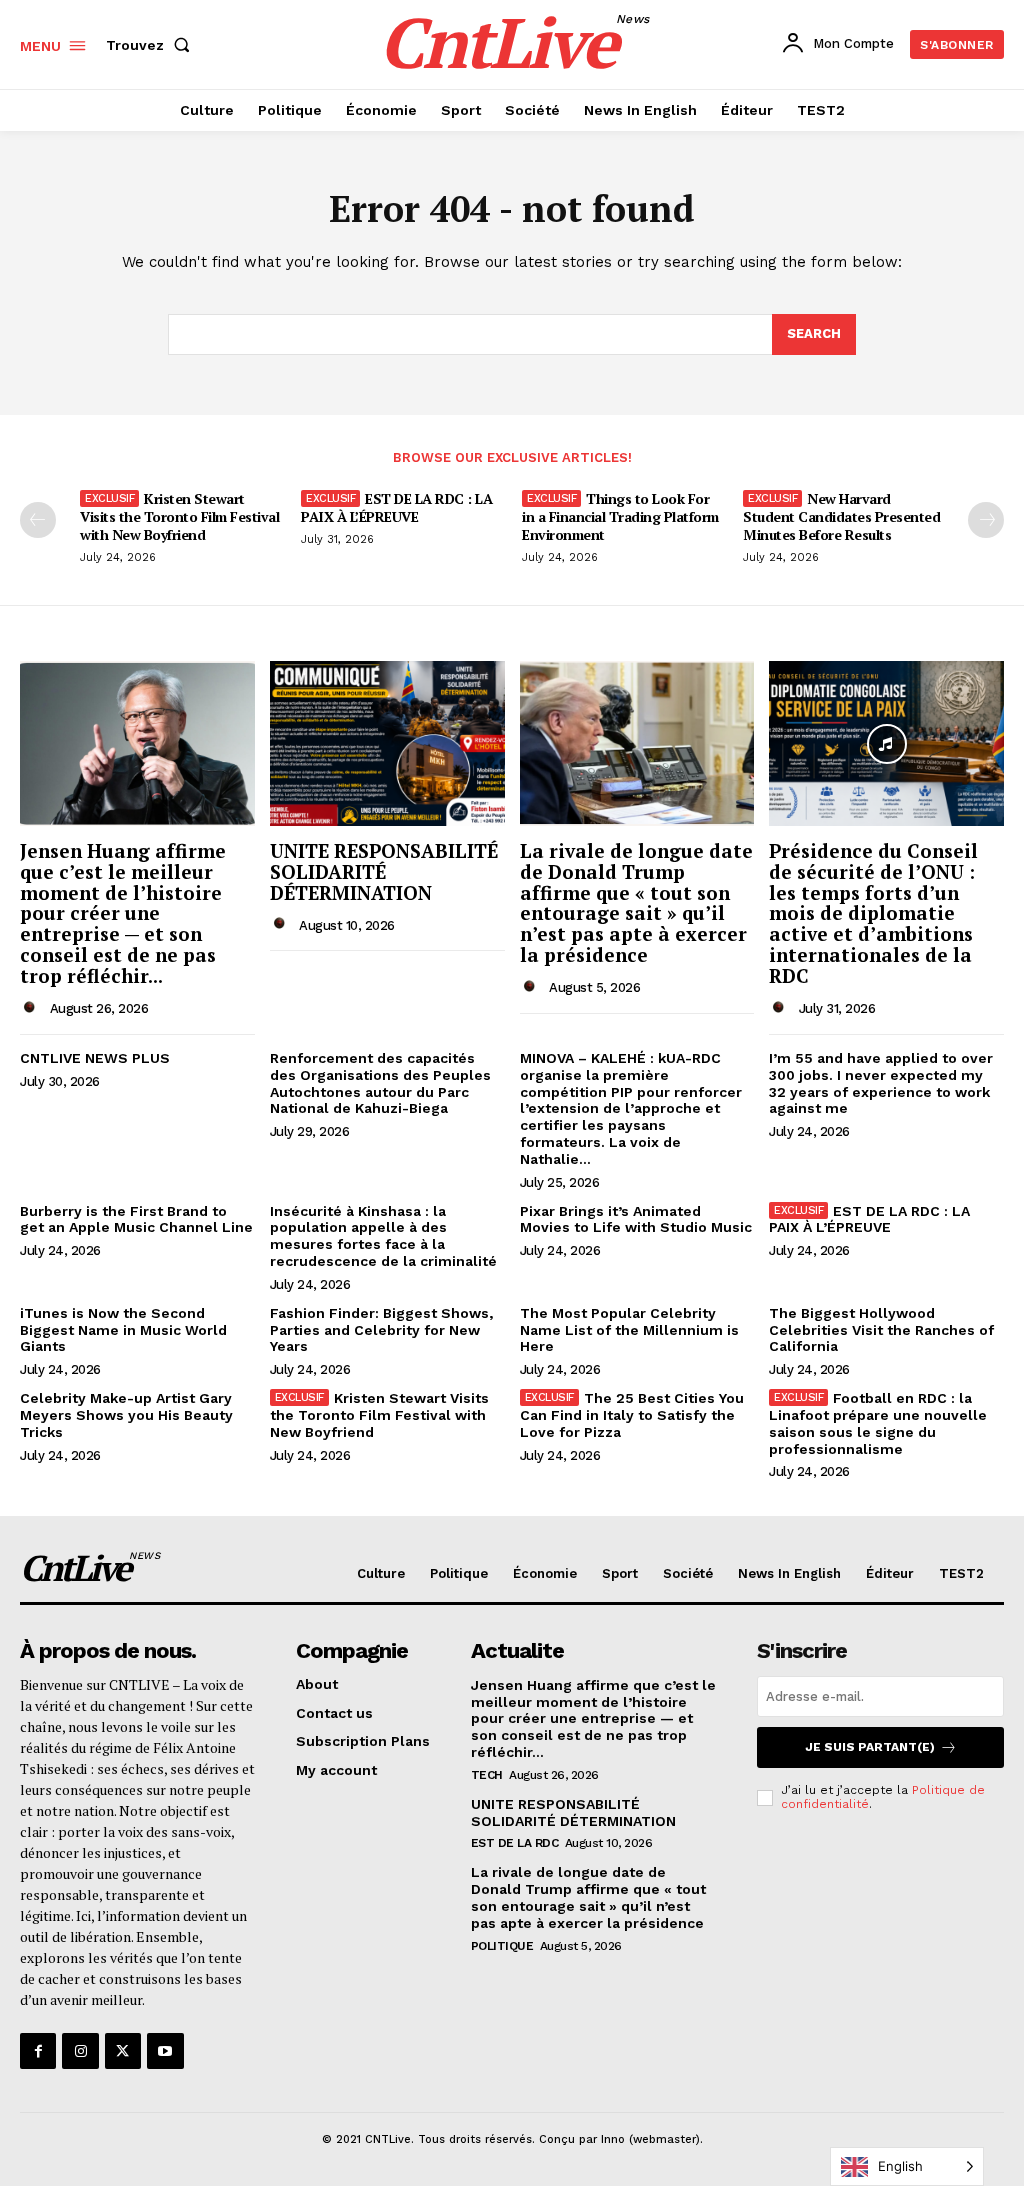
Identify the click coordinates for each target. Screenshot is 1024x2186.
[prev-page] (38, 520)
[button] (152, 45)
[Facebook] (38, 2051)
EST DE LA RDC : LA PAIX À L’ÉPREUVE (396, 507)
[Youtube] (165, 2051)
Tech (487, 1775)
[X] (123, 2051)
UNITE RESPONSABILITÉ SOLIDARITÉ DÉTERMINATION (384, 871)
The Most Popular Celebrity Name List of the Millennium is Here (629, 1330)
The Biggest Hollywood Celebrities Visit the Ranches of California (881, 1330)
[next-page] (986, 520)
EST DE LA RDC (515, 1843)
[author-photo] (33, 1008)
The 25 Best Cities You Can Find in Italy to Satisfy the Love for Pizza (632, 1415)
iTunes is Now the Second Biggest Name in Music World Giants (123, 1330)
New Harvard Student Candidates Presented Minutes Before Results (841, 516)
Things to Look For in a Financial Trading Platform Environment (620, 516)
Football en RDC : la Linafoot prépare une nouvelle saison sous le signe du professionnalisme (878, 1423)
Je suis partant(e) (870, 1747)
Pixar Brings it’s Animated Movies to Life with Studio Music (636, 1219)
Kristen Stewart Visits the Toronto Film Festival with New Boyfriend (179, 516)
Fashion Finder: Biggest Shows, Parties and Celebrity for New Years (381, 1330)
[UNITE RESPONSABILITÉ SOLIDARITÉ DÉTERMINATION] (387, 743)
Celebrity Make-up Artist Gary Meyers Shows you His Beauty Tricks (126, 1415)
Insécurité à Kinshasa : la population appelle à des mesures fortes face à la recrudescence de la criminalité (383, 1236)
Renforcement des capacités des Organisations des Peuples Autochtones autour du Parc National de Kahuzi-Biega (380, 1083)
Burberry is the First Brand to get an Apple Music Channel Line (136, 1219)
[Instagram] (80, 2051)
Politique (502, 1946)
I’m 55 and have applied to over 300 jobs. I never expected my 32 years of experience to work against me (881, 1083)
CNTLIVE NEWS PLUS (95, 1058)
